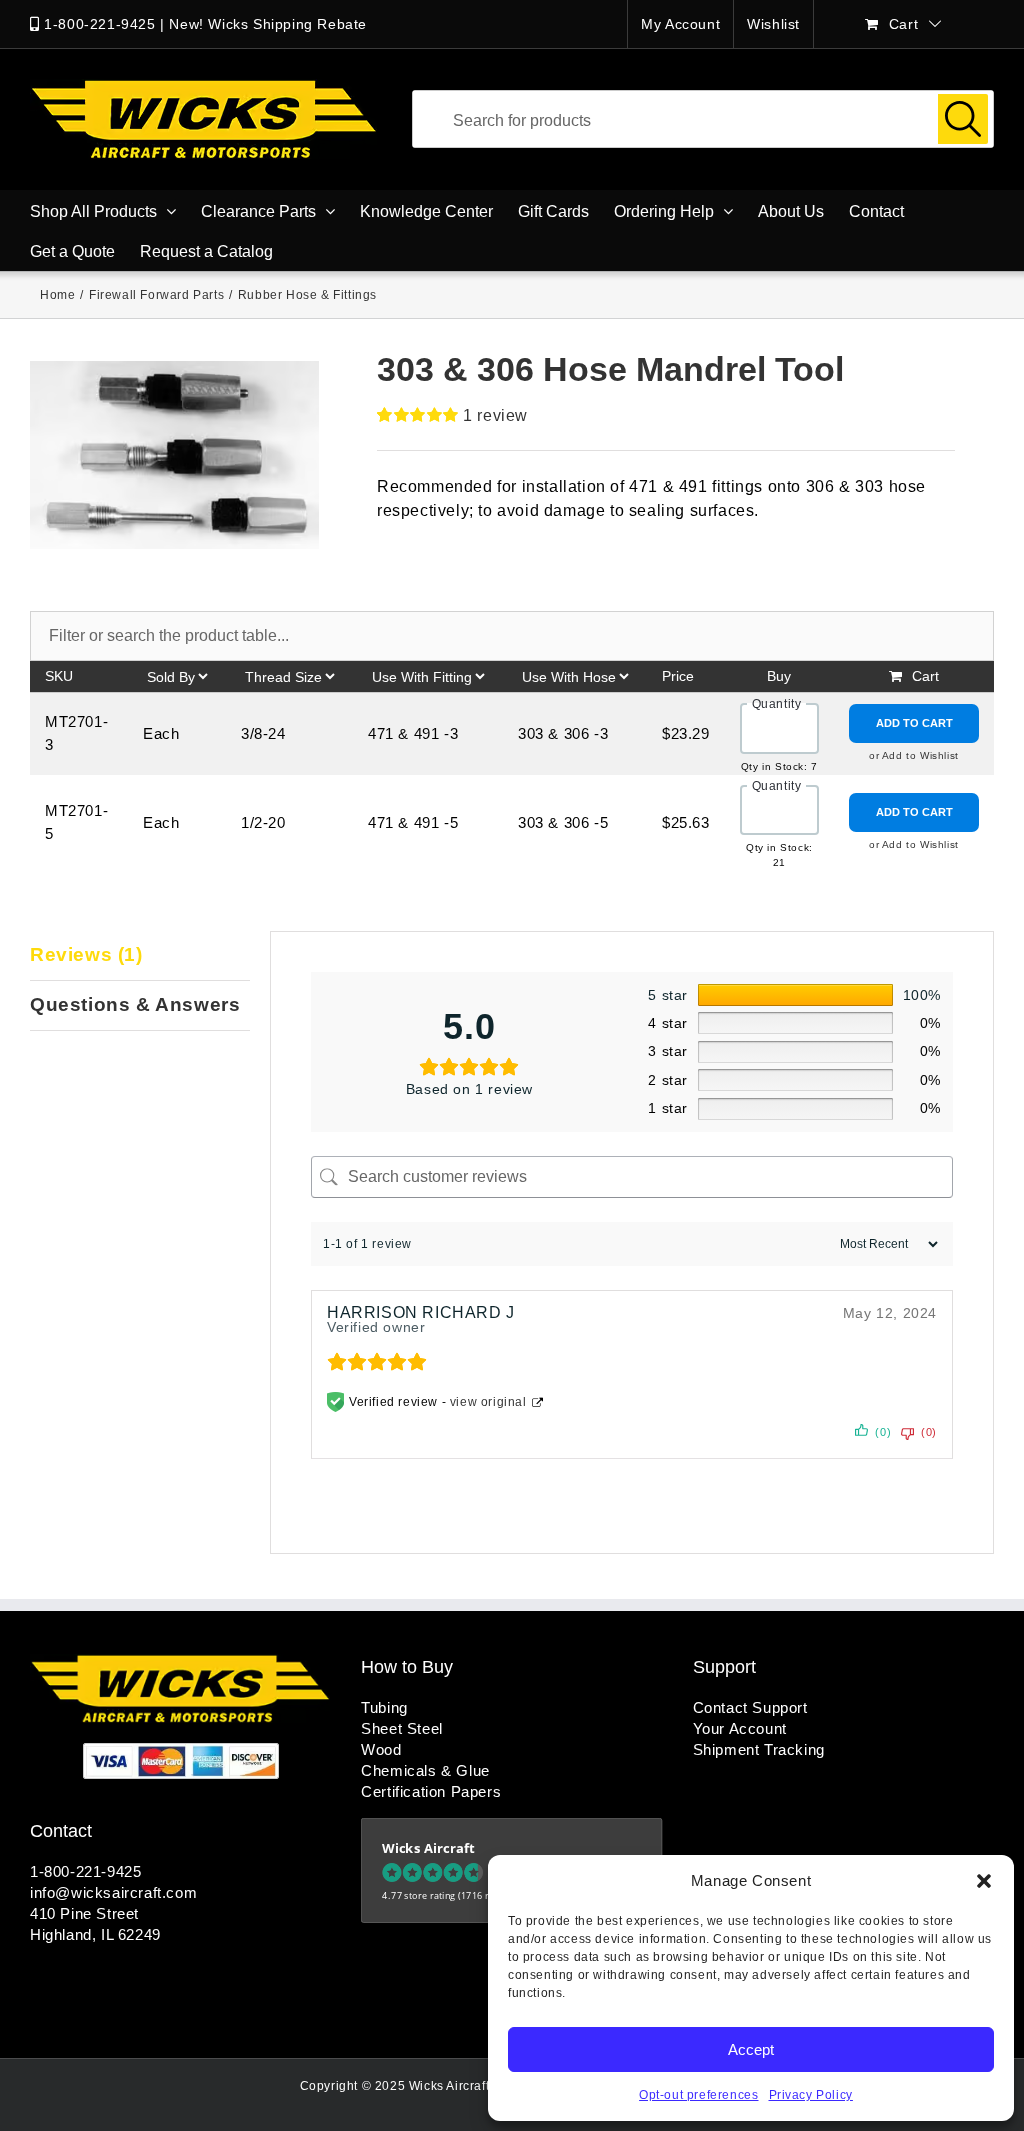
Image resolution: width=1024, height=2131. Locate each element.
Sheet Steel (402, 1728)
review (495, 415)
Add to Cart (914, 723)
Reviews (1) (86, 954)
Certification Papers (431, 1791)
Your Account (740, 1728)
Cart (925, 676)
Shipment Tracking (759, 1749)
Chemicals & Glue (425, 1770)
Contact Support (750, 1707)
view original (488, 1402)
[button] (984, 1881)
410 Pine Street (84, 1913)
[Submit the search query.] (963, 119)
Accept (751, 2049)
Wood (381, 1749)
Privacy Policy (811, 2095)
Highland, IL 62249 (95, 1934)
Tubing (384, 1707)
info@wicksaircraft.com (113, 1892)
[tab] (140, 956)
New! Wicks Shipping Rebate (268, 24)
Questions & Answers (135, 1004)
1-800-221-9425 (99, 24)
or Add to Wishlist (914, 755)
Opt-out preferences (698, 2095)
